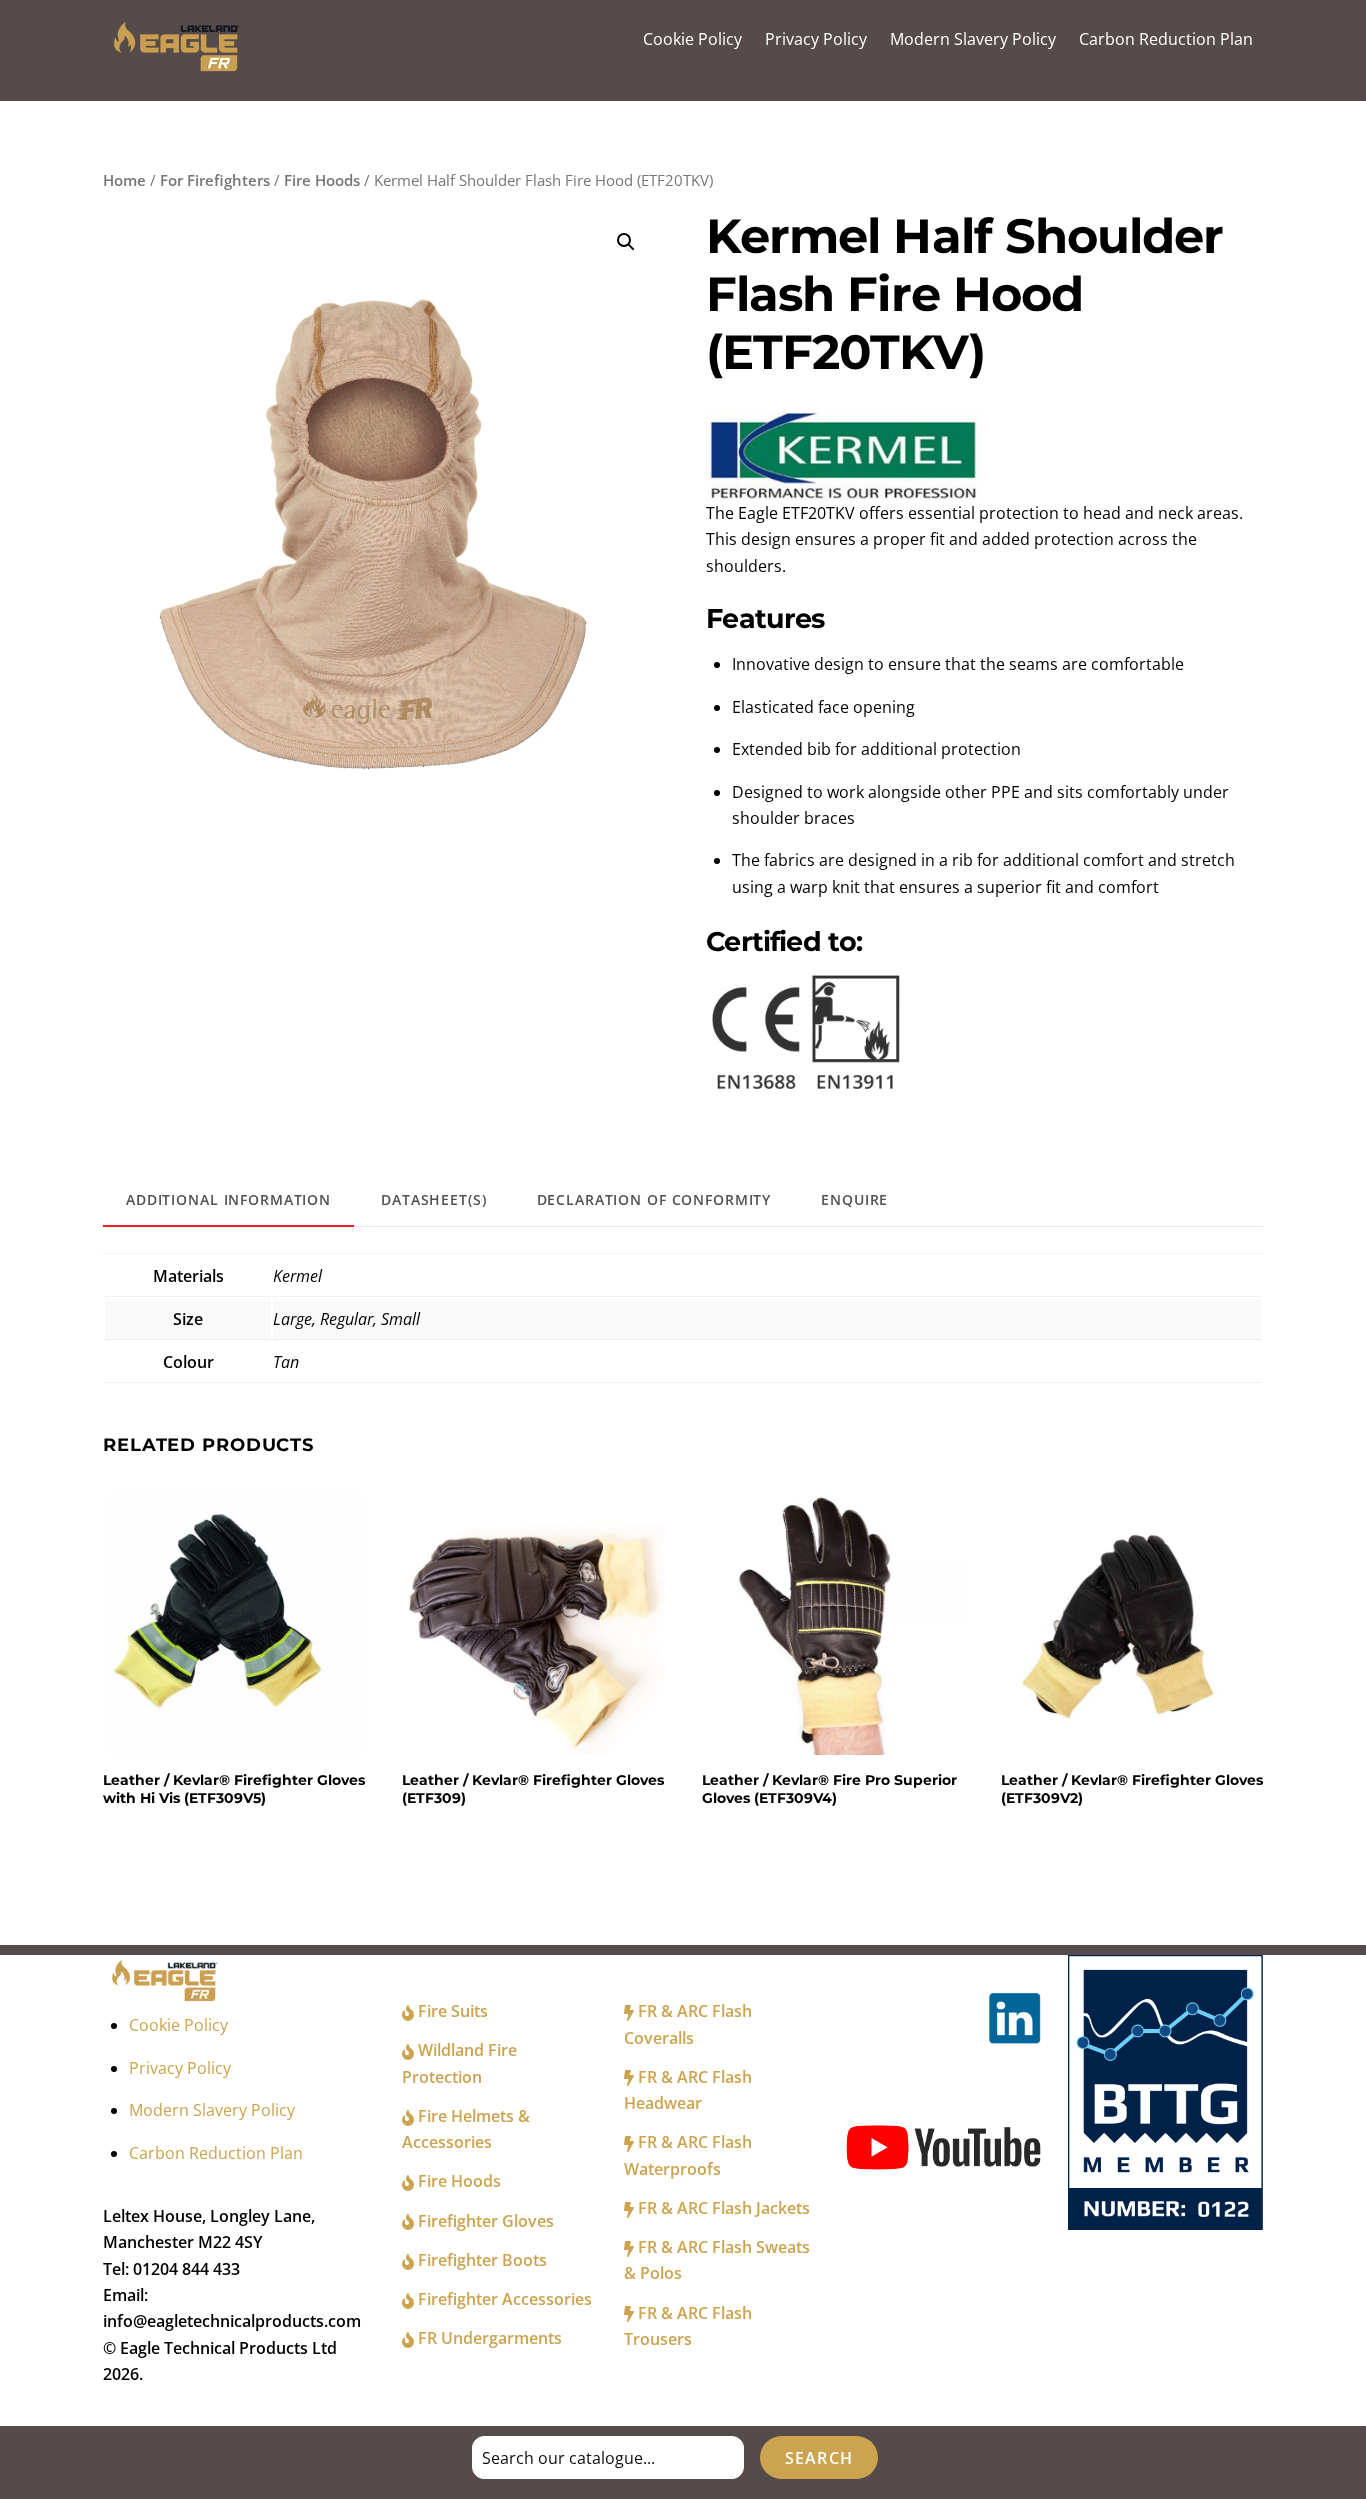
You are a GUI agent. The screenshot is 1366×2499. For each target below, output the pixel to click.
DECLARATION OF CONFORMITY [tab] (654, 1199)
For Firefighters (215, 180)
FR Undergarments (488, 2338)
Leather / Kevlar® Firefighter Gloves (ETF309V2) (1132, 1789)
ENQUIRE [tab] (854, 1199)
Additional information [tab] (228, 1199)
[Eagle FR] (179, 66)
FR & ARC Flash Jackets (722, 2208)
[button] (626, 242)
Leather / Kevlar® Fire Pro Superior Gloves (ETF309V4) (829, 1789)
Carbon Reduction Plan (1166, 39)
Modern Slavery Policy (973, 39)
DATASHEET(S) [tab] (433, 1199)
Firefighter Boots (480, 2260)
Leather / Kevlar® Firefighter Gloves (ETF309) (533, 1789)
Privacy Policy (816, 39)
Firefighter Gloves (484, 2221)
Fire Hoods (322, 180)
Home (124, 180)
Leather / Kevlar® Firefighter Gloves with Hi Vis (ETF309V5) (234, 1789)
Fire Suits (451, 2011)
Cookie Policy (692, 39)
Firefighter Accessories (503, 2299)
